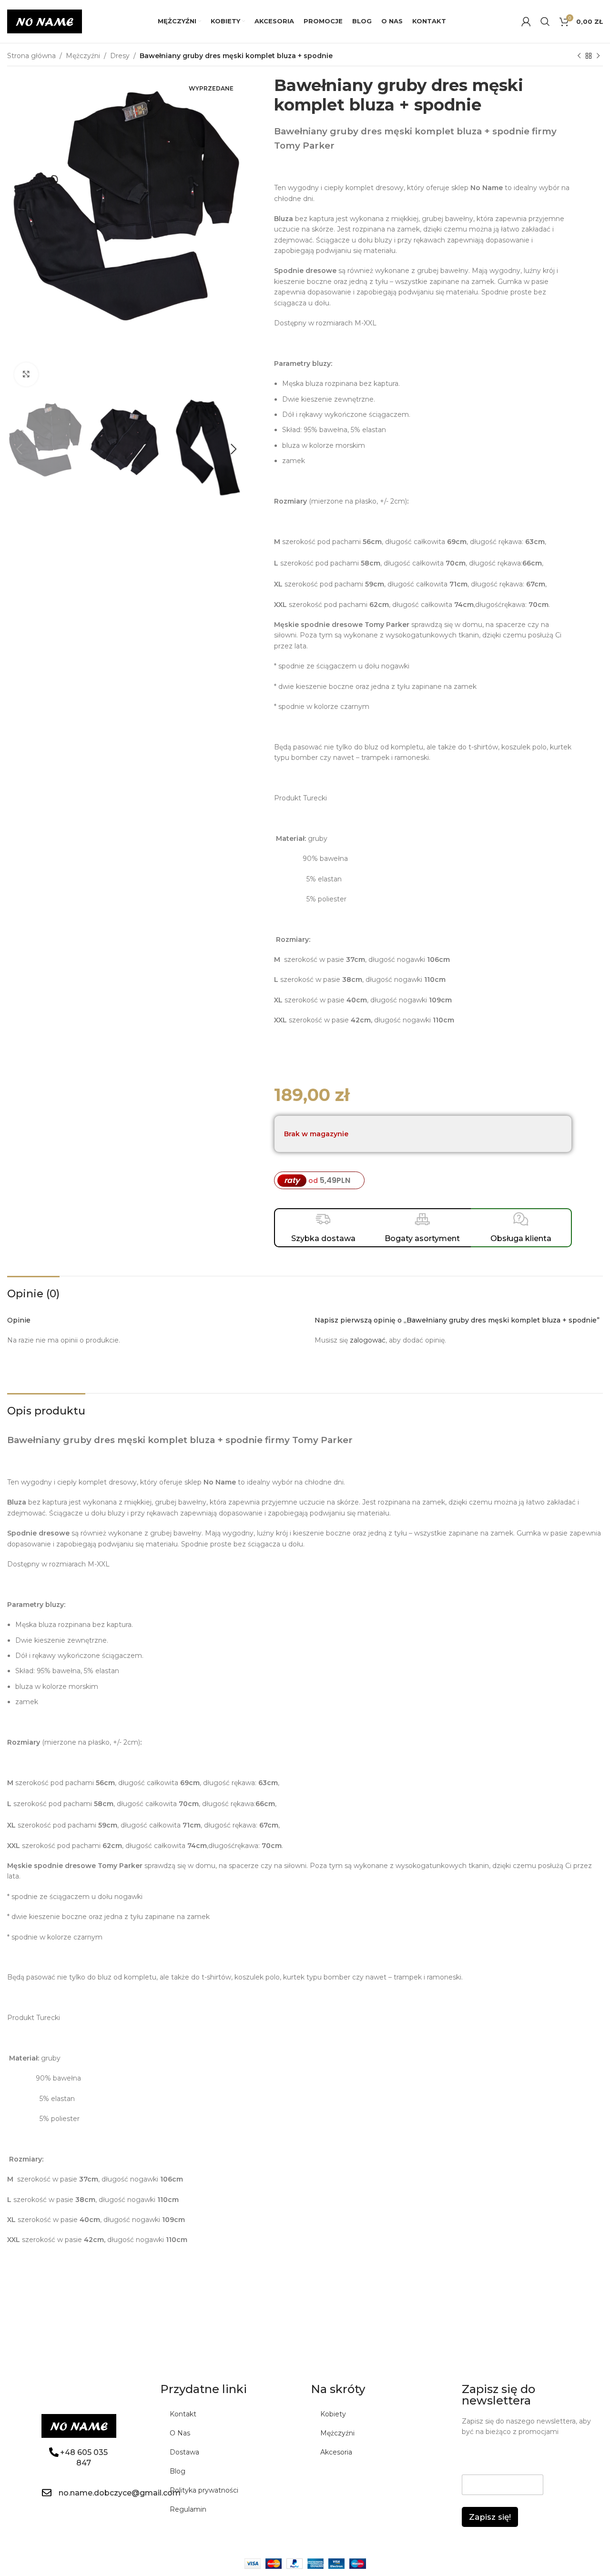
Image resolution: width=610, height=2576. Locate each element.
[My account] (526, 21)
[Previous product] (579, 56)
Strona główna (31, 56)
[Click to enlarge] (26, 374)
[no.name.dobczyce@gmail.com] (47, 2493)
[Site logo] (45, 21)
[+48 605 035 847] (54, 2452)
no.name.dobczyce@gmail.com (120, 2493)
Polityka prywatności (204, 2490)
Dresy (120, 56)
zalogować (368, 1340)
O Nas (180, 2433)
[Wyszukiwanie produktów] (545, 21)
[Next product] (598, 56)
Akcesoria (336, 2452)
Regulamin (188, 2509)
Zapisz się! (490, 2517)
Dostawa (184, 2452)
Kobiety (333, 2414)
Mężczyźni (83, 56)
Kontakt (183, 2414)
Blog (178, 2471)
